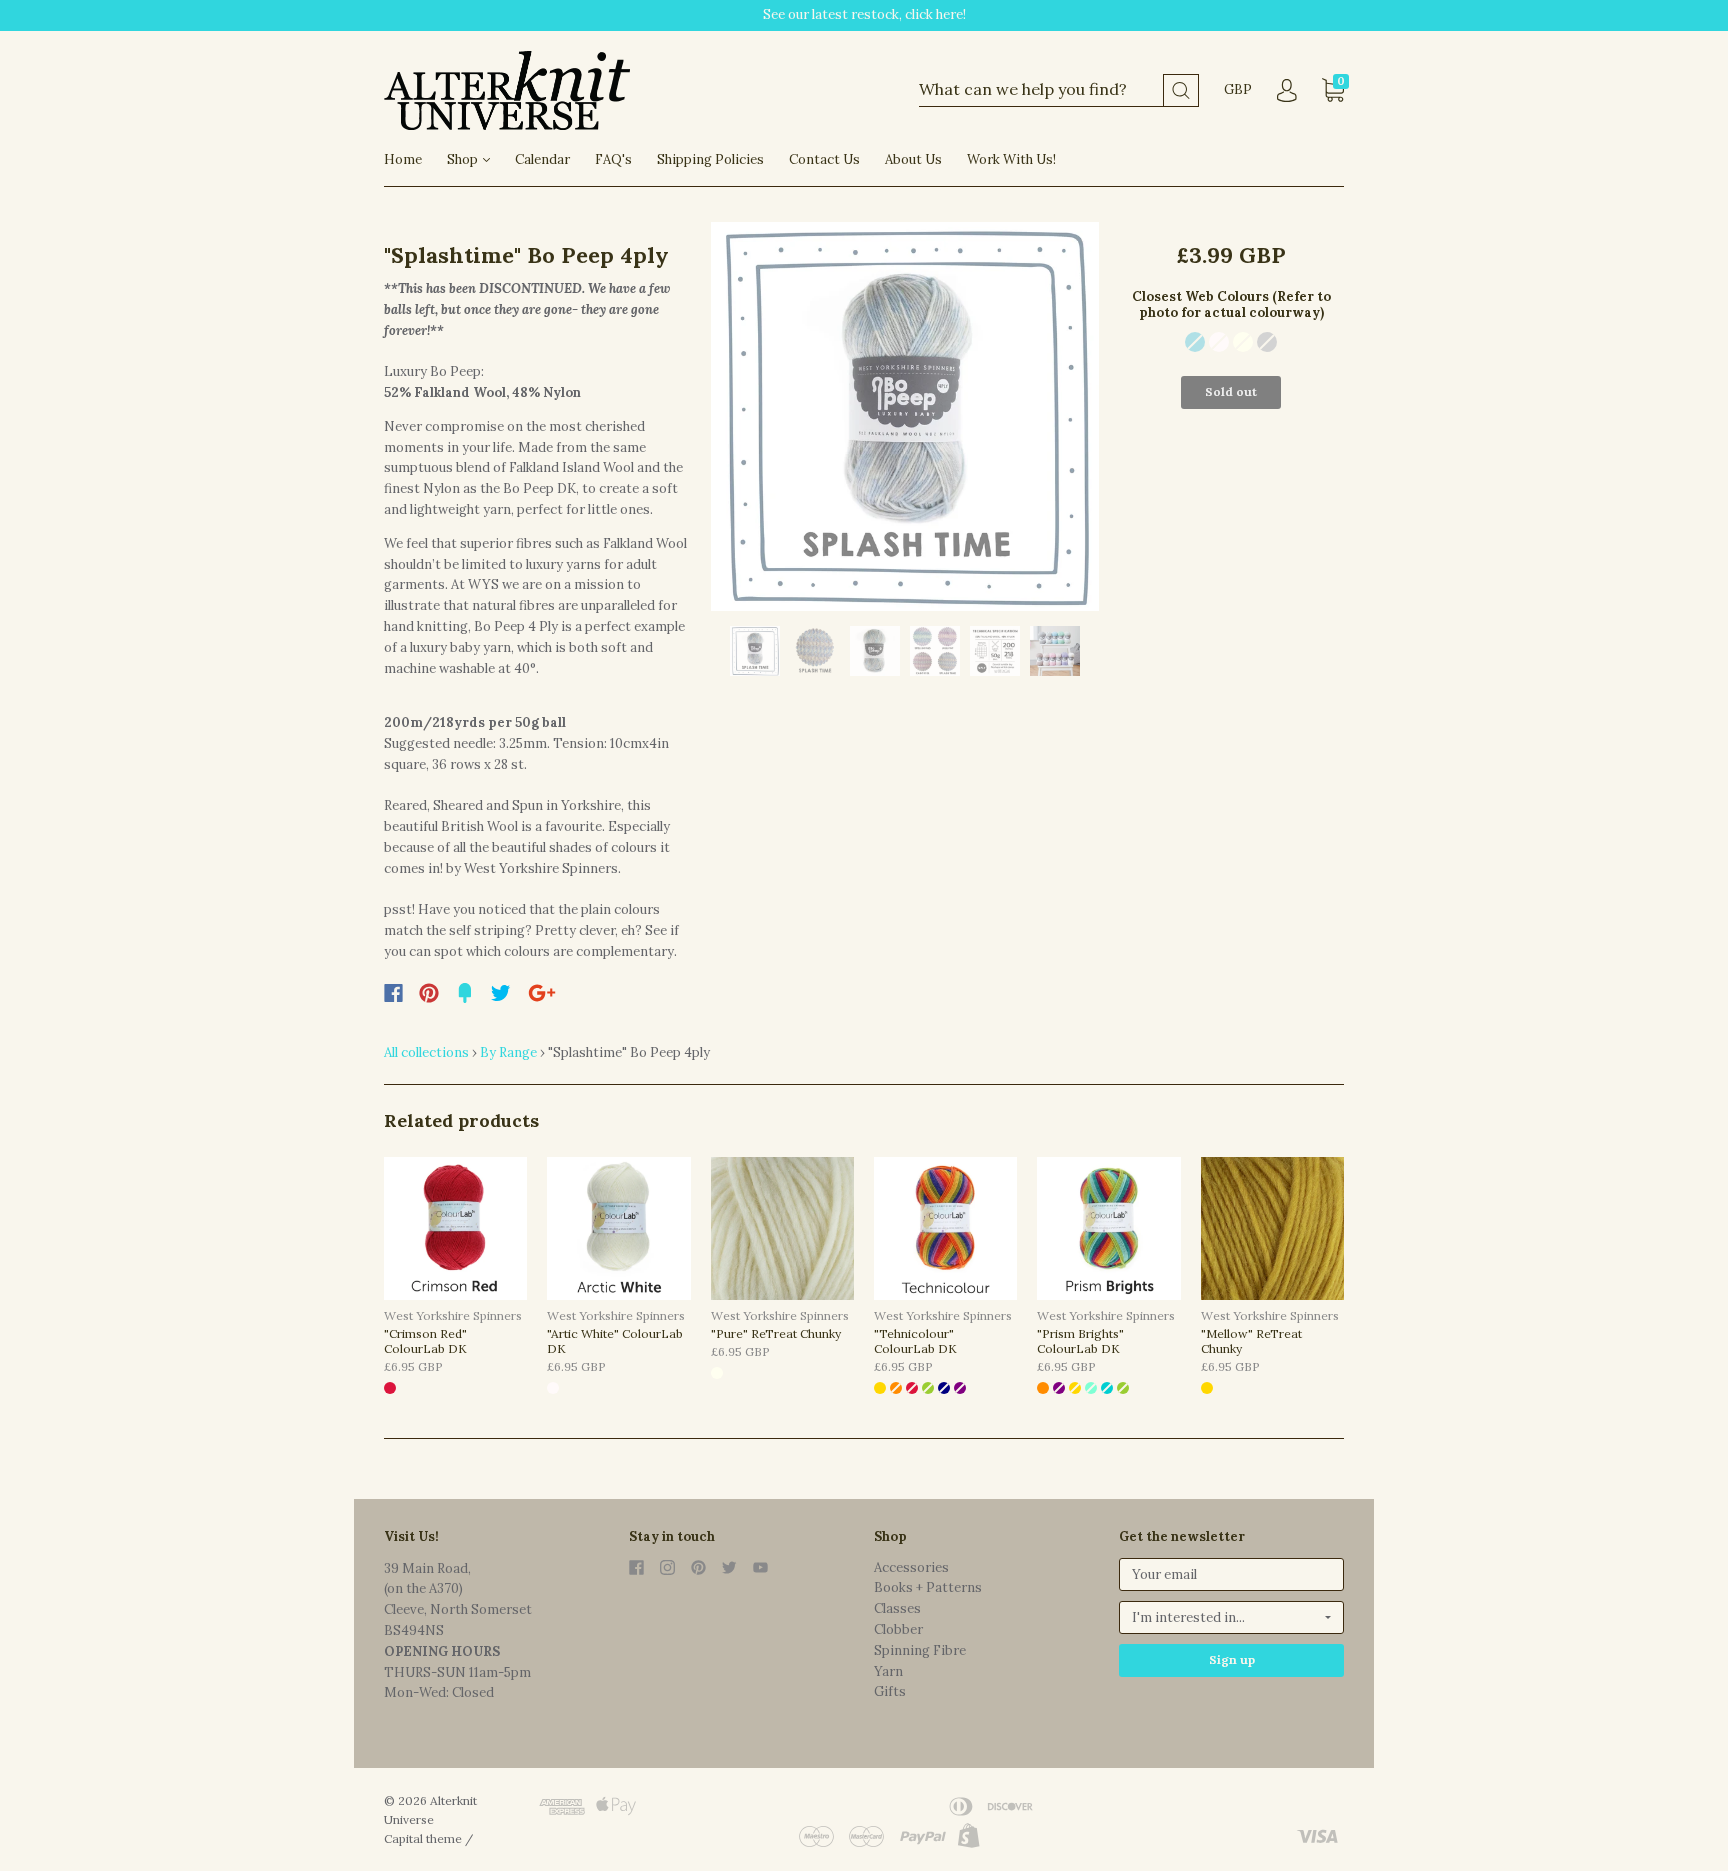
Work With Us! (1011, 159)
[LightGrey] (1267, 342)
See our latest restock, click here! (864, 14)
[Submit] (1181, 90)
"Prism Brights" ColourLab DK (1080, 1341)
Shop (464, 159)
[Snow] (1219, 342)
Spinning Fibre (920, 1650)
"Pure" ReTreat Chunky (776, 1333)
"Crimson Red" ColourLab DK (425, 1341)
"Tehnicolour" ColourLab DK (915, 1341)
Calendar (542, 159)
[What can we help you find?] (1059, 90)
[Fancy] (465, 993)
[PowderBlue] (1195, 342)
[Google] (542, 993)
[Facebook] (393, 993)
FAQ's (613, 159)
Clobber (898, 1629)
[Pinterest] (429, 993)
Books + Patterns (928, 1587)
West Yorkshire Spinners (453, 1315)
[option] (905, 416)
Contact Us (824, 159)
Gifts (890, 1691)
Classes (897, 1608)
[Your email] (1231, 1574)
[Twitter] (501, 993)
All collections (426, 1052)
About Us (913, 159)
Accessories (911, 1567)
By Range (508, 1052)
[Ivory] (1243, 342)
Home (403, 159)
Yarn (888, 1671)
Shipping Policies (710, 159)
